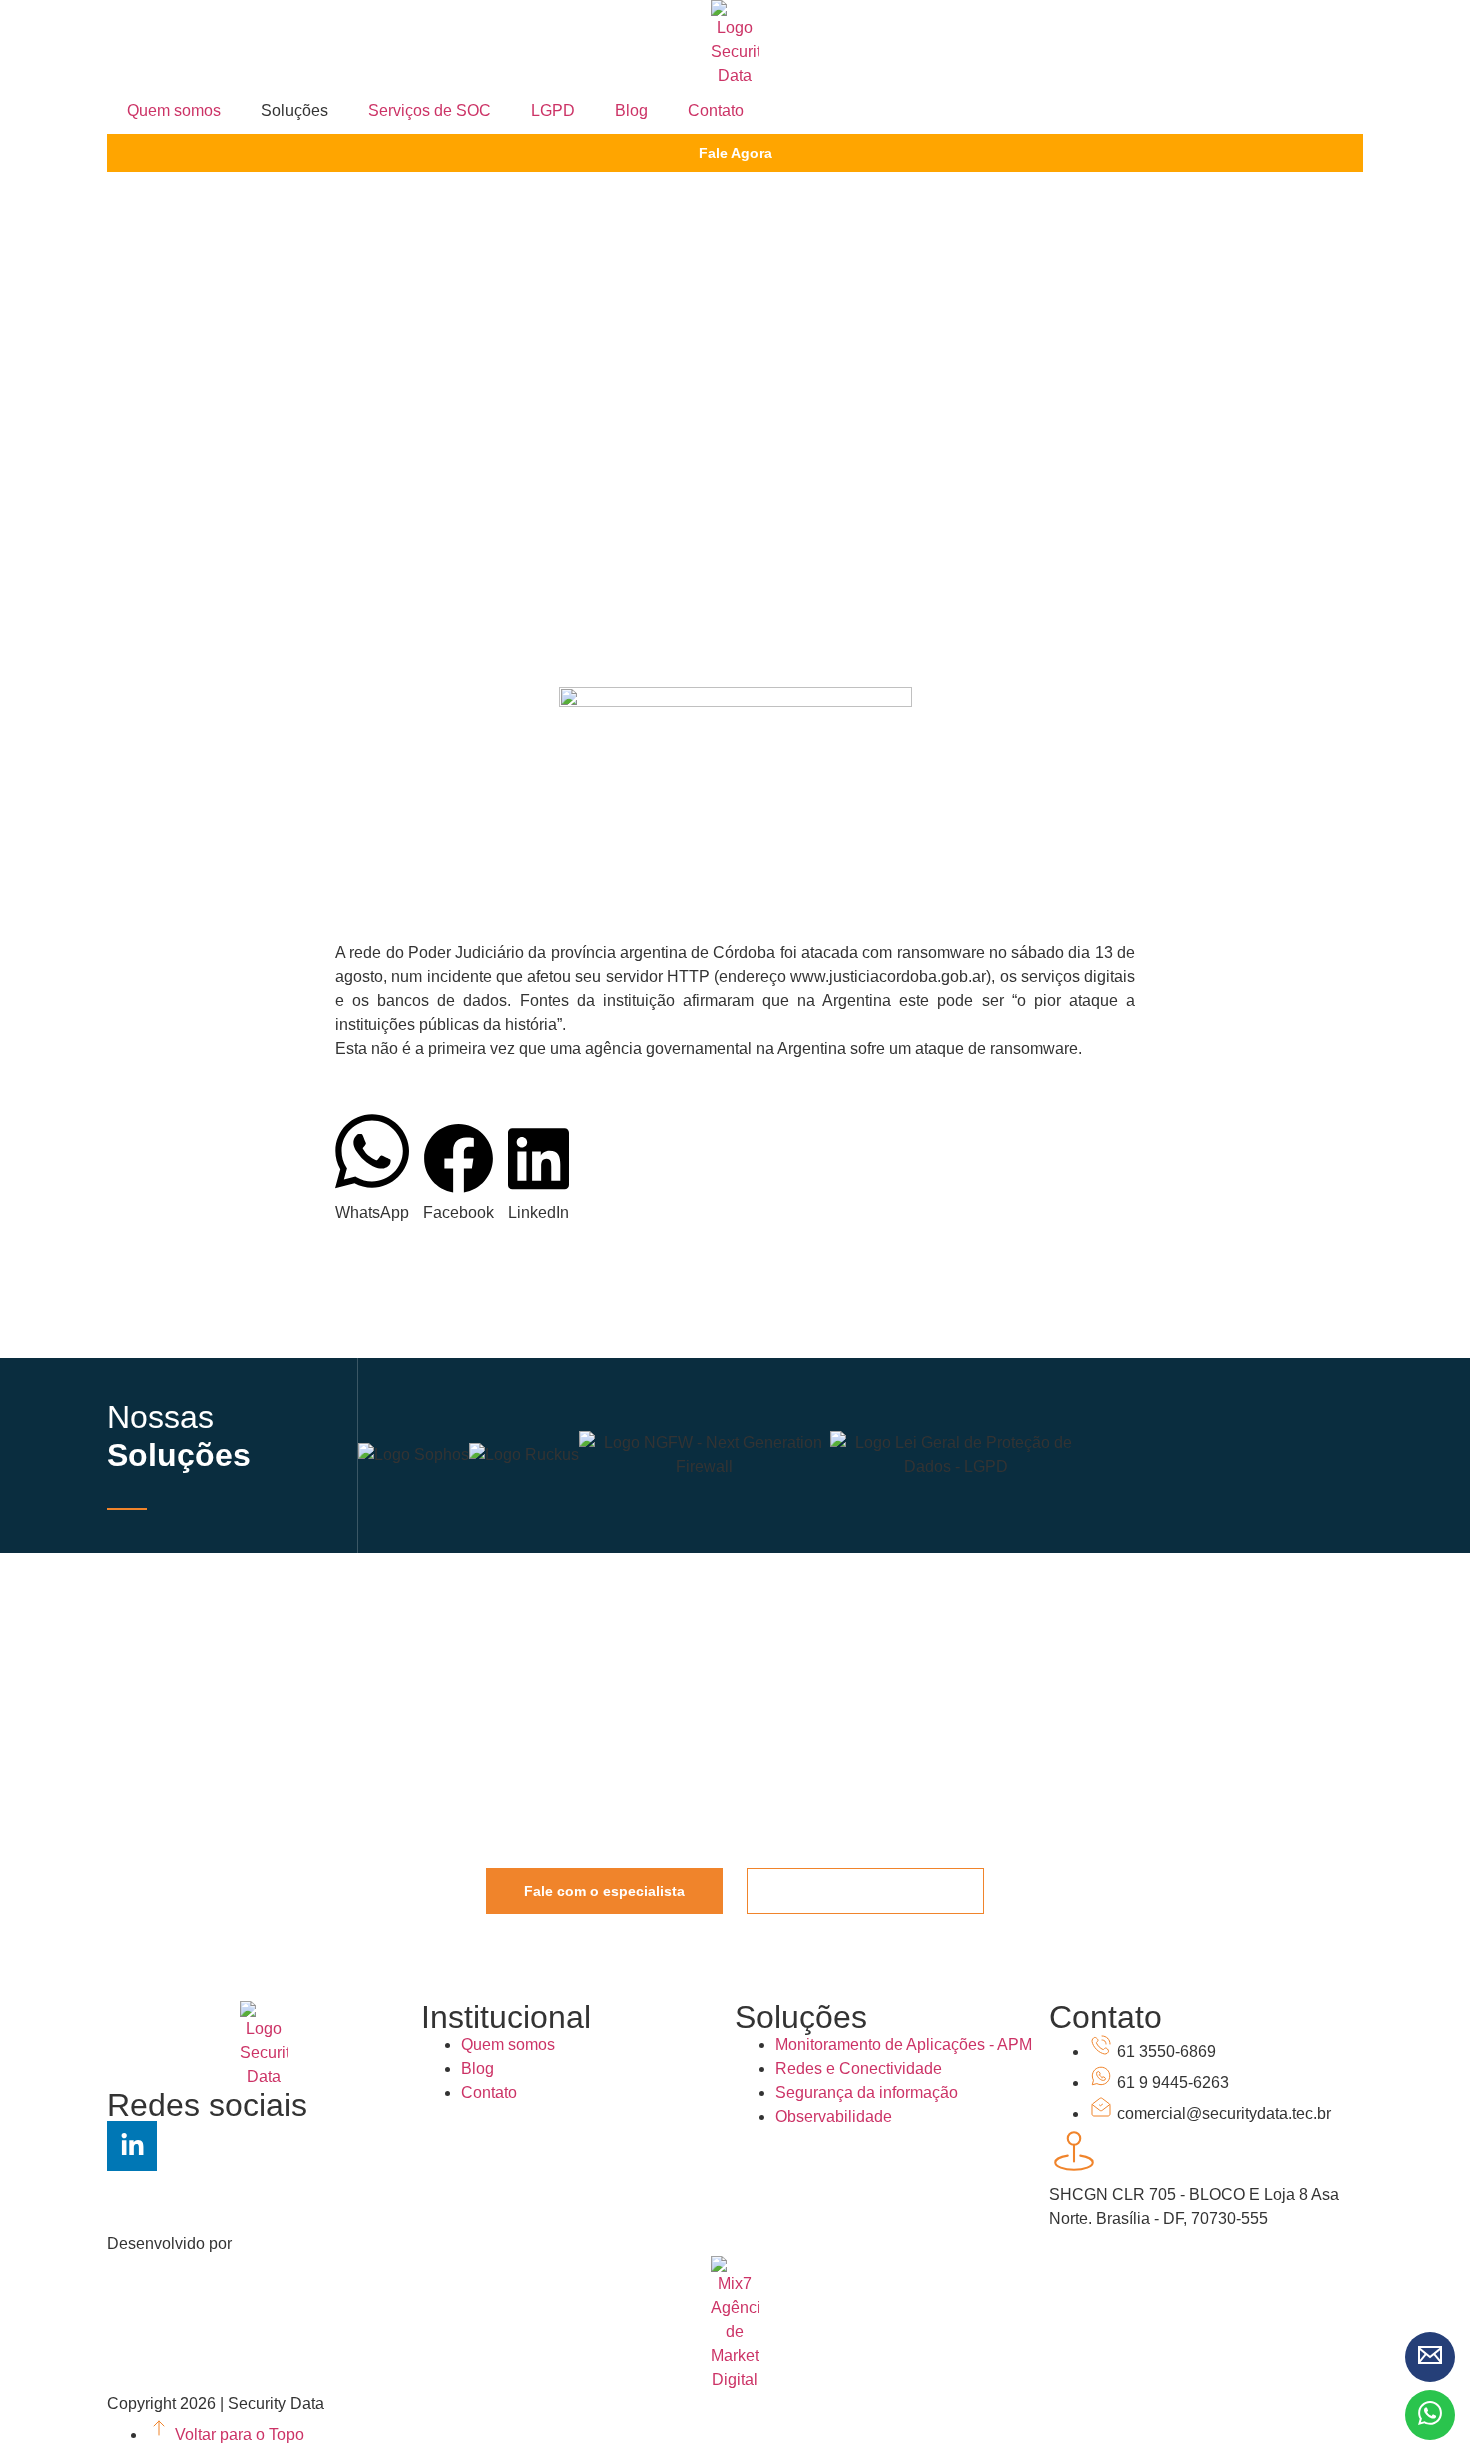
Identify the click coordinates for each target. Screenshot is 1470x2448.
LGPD (553, 110)
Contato (716, 110)
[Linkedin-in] (132, 2146)
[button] (372, 1167)
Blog (631, 110)
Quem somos (174, 110)
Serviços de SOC (429, 110)
